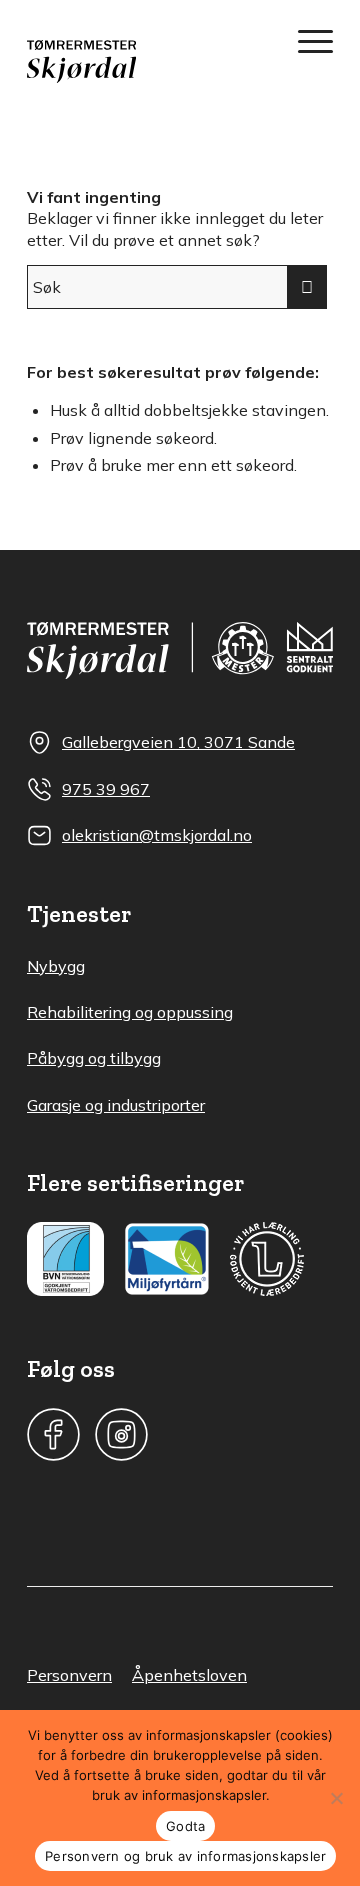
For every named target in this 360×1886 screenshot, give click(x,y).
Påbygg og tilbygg (94, 1058)
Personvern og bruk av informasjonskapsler (185, 1856)
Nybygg (56, 966)
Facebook (53, 1434)
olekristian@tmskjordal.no (157, 835)
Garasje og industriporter (116, 1105)
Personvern (69, 1675)
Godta (185, 1826)
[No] (336, 1798)
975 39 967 (106, 789)
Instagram (121, 1434)
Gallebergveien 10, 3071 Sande (178, 742)
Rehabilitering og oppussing (130, 1012)
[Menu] (305, 40)
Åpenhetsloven (189, 1675)
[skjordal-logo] (149, 61)
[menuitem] (305, 40)
